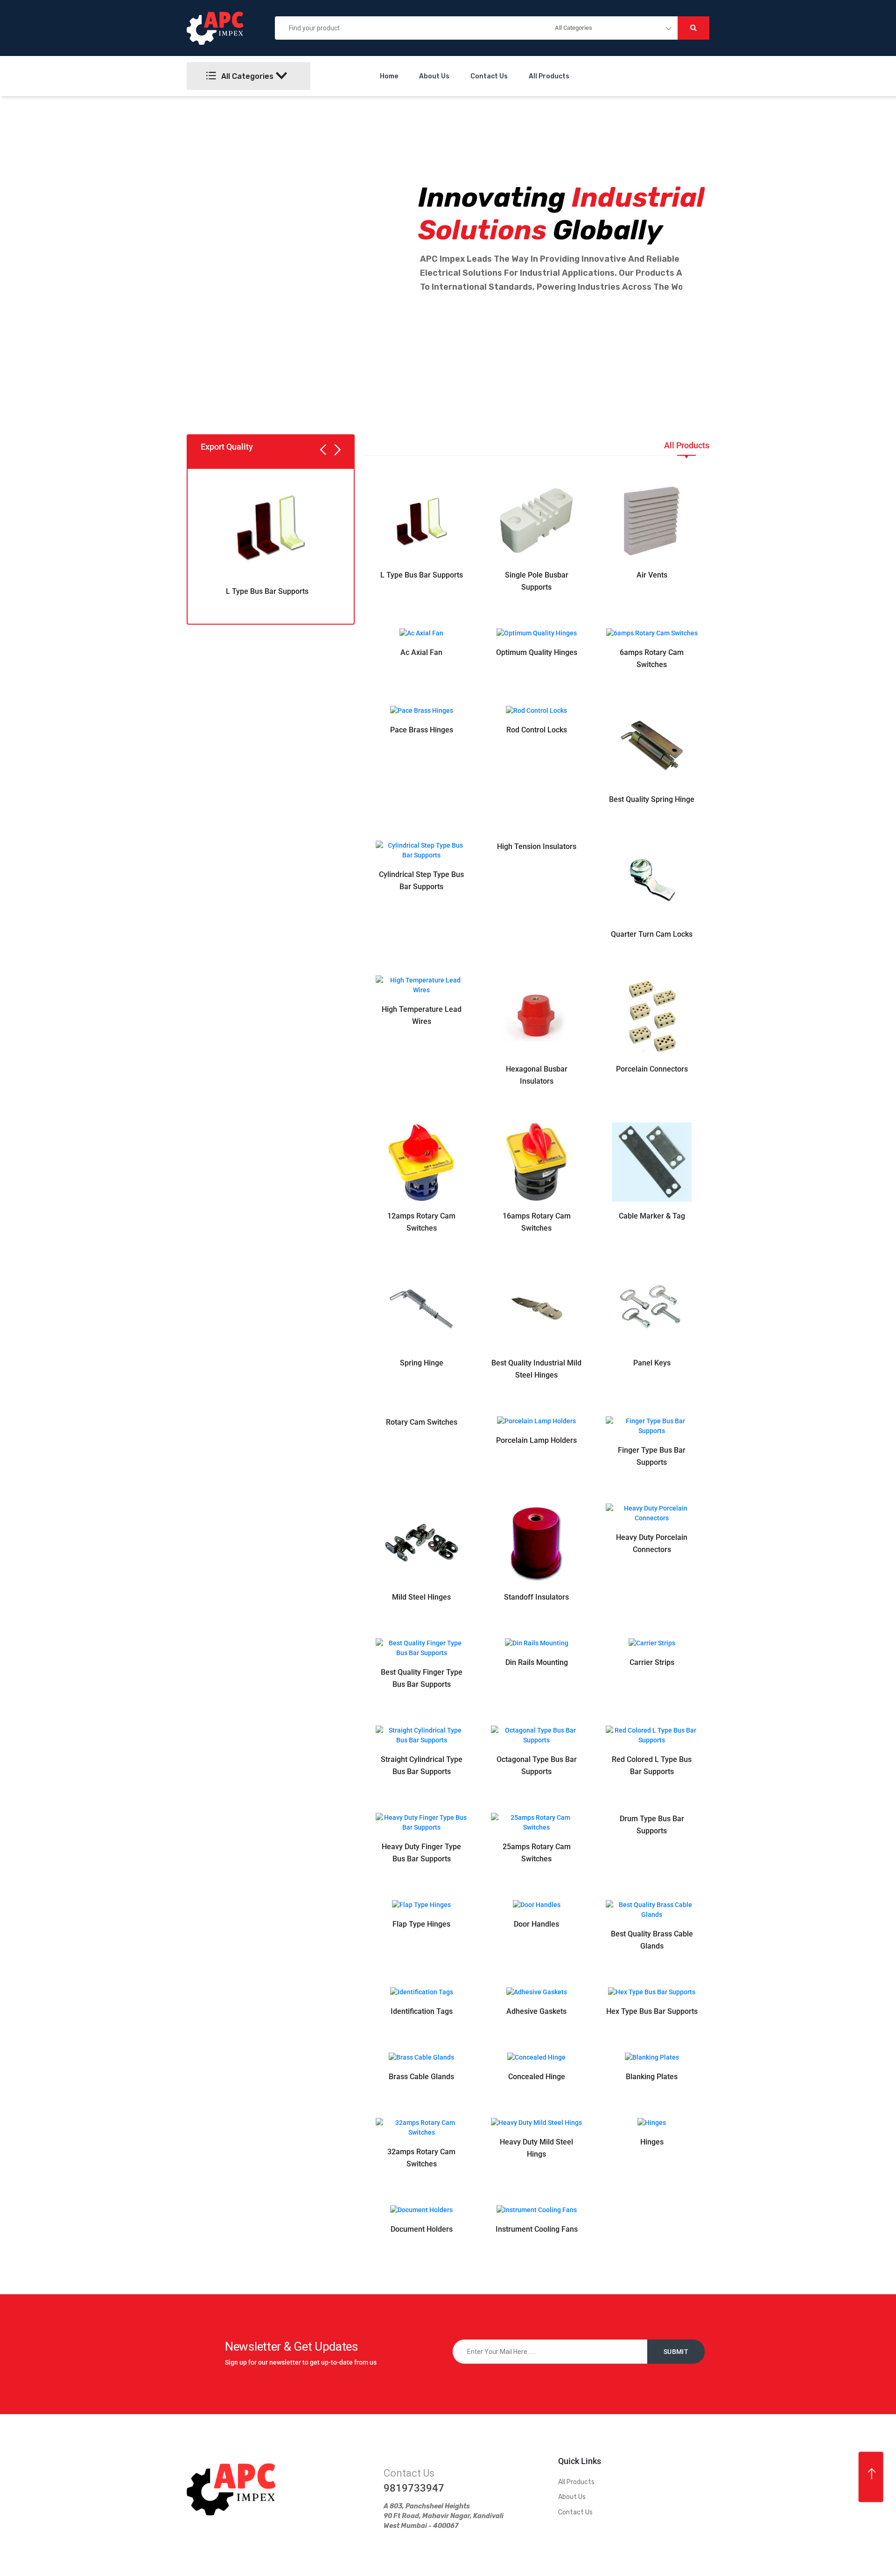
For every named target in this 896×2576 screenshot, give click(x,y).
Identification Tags (422, 2011)
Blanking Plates (652, 2077)
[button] (323, 451)
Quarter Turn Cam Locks (652, 934)
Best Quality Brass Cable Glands (652, 1940)
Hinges (652, 2142)
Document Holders (422, 2229)
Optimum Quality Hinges (537, 652)
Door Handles (536, 1924)
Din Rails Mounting (537, 1662)
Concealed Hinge (537, 2077)
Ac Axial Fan (421, 652)
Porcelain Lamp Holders (536, 1440)
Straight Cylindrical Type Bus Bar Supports (422, 1765)
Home (389, 76)
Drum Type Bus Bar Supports (652, 1825)
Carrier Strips (652, 1662)
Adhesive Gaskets (536, 2011)
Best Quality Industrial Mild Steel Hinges (536, 1369)
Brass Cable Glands (421, 2077)
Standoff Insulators (536, 1597)
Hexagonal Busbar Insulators (537, 1075)
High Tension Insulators (537, 846)
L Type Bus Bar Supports (267, 591)
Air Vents (652, 575)
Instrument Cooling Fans (537, 2229)
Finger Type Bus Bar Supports (652, 1456)
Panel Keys (652, 1363)
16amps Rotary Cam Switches (537, 1222)
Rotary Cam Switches (422, 1422)
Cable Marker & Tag (652, 1216)
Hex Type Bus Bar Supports (652, 2011)
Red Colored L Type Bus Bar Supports (652, 1765)
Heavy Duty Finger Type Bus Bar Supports (421, 1853)
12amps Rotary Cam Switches (421, 1222)
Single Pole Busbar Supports (537, 581)
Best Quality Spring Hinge (652, 799)
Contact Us (489, 76)
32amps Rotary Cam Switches (421, 2158)
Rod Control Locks (537, 730)
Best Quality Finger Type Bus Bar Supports (422, 1678)
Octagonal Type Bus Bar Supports (537, 1765)
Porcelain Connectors (652, 1069)
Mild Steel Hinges (421, 1597)
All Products (549, 76)
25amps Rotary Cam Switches (537, 1853)
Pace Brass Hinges (422, 730)
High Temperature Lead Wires (422, 1015)
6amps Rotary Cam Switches (652, 658)
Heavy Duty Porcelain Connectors (652, 1543)
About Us (434, 76)
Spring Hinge (422, 1363)
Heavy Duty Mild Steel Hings (536, 2148)
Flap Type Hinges (421, 1924)
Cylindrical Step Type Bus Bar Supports (421, 881)
